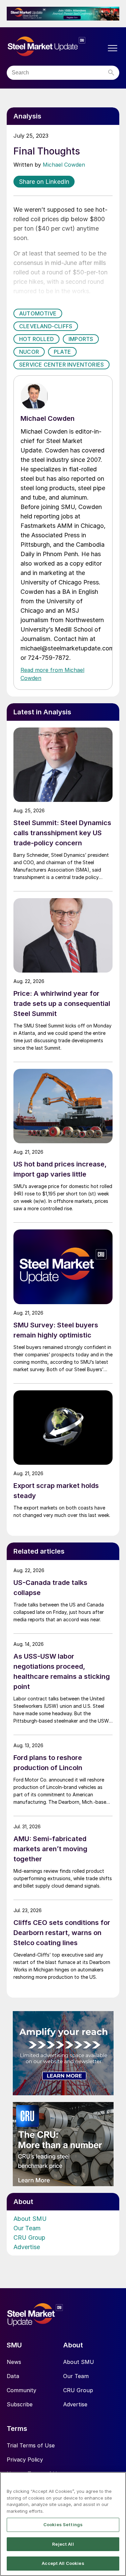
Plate (62, 352)
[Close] (118, 2481)
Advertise (27, 2247)
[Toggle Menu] (113, 48)
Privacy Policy (25, 2460)
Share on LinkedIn (44, 182)
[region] (63, 2524)
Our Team (27, 2228)
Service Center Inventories (61, 365)
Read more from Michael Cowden (52, 674)
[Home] (56, 46)
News (14, 2362)
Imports (81, 339)
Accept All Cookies (63, 2563)
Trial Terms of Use (31, 2445)
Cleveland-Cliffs (46, 326)
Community (22, 2390)
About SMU (30, 2219)
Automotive (38, 313)
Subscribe (20, 2404)
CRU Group (29, 2238)
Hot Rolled (36, 339)
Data (13, 2376)
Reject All (63, 2544)
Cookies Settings (63, 2524)
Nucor (29, 352)
